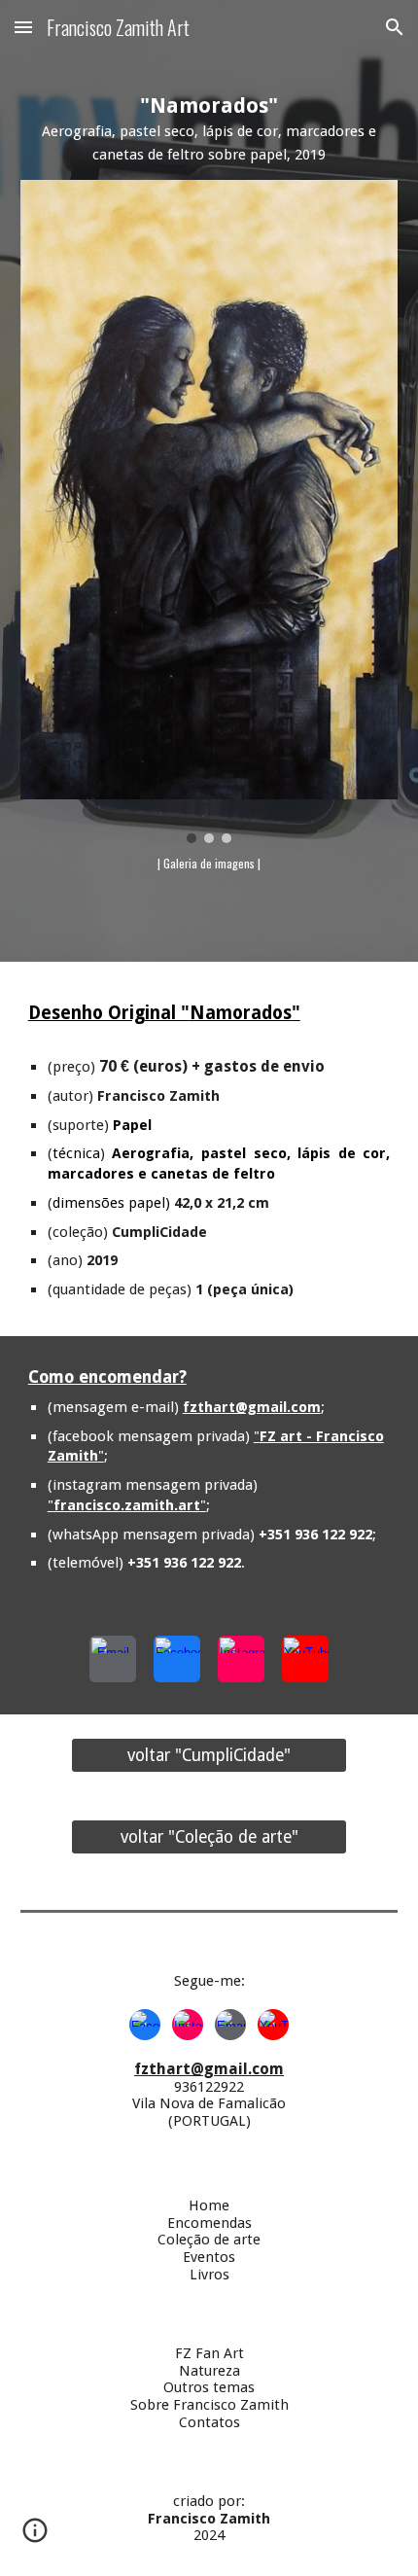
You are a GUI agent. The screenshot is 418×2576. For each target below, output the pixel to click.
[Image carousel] (209, 512)
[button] (23, 27)
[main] (209, 129)
